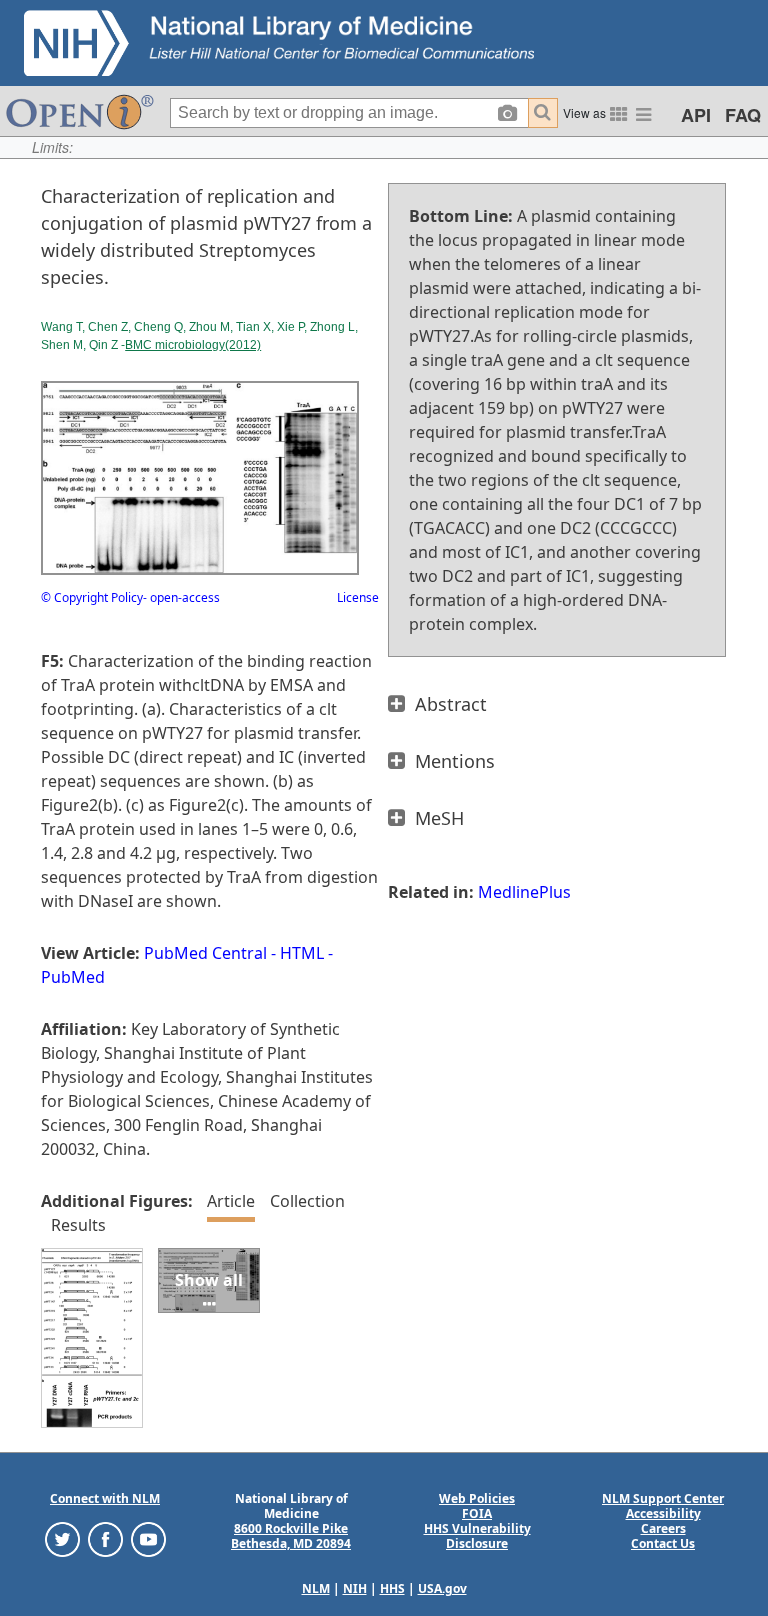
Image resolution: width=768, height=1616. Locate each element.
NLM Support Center (663, 1498)
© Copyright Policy (92, 597)
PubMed (73, 977)
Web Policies (477, 1498)
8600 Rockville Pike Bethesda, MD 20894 (291, 1536)
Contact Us (663, 1543)
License (358, 597)
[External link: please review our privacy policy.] (62, 1538)
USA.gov (442, 1588)
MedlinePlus (524, 892)
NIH (355, 1588)
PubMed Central (205, 953)
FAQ (743, 115)
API (696, 115)
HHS (392, 1588)
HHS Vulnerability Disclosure (477, 1536)
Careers (663, 1528)
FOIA (477, 1513)
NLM (316, 1588)
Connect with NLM (105, 1498)
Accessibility (663, 1513)
